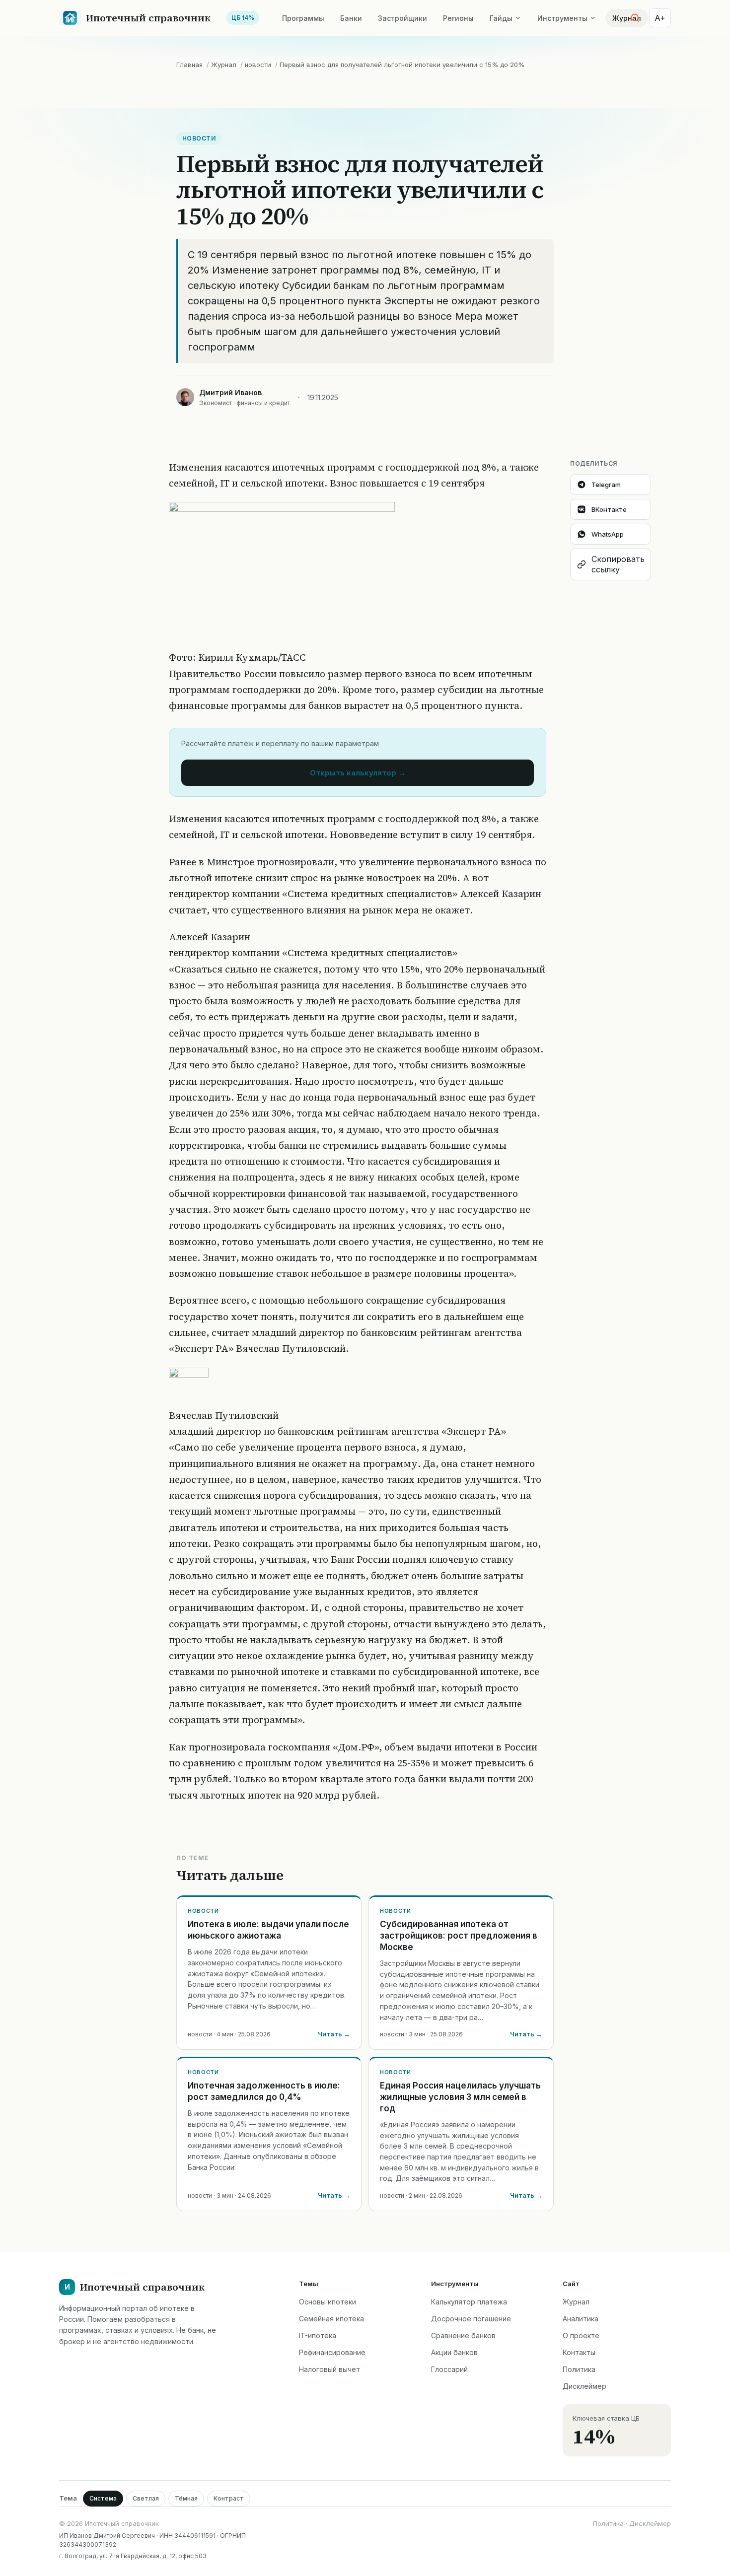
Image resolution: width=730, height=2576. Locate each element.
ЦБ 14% (243, 18)
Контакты (579, 2352)
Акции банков (454, 2352)
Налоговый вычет (329, 2369)
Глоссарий (449, 2369)
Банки (351, 18)
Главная (189, 65)
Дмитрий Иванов (230, 392)
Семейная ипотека (331, 2319)
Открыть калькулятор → (358, 773)
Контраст (229, 2498)
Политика (579, 2369)
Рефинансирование (332, 2352)
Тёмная (186, 2498)
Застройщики (402, 18)
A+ (660, 18)
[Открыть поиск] (635, 18)
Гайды (501, 18)
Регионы (458, 18)
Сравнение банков (463, 2335)
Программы (303, 18)
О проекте (581, 2335)
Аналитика (581, 2319)
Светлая (146, 2498)
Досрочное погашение (471, 2319)
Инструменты (562, 18)
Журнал (224, 65)
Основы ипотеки (328, 2302)
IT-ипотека (318, 2335)
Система (103, 2498)
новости (258, 65)
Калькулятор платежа (469, 2302)
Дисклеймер (584, 2386)
